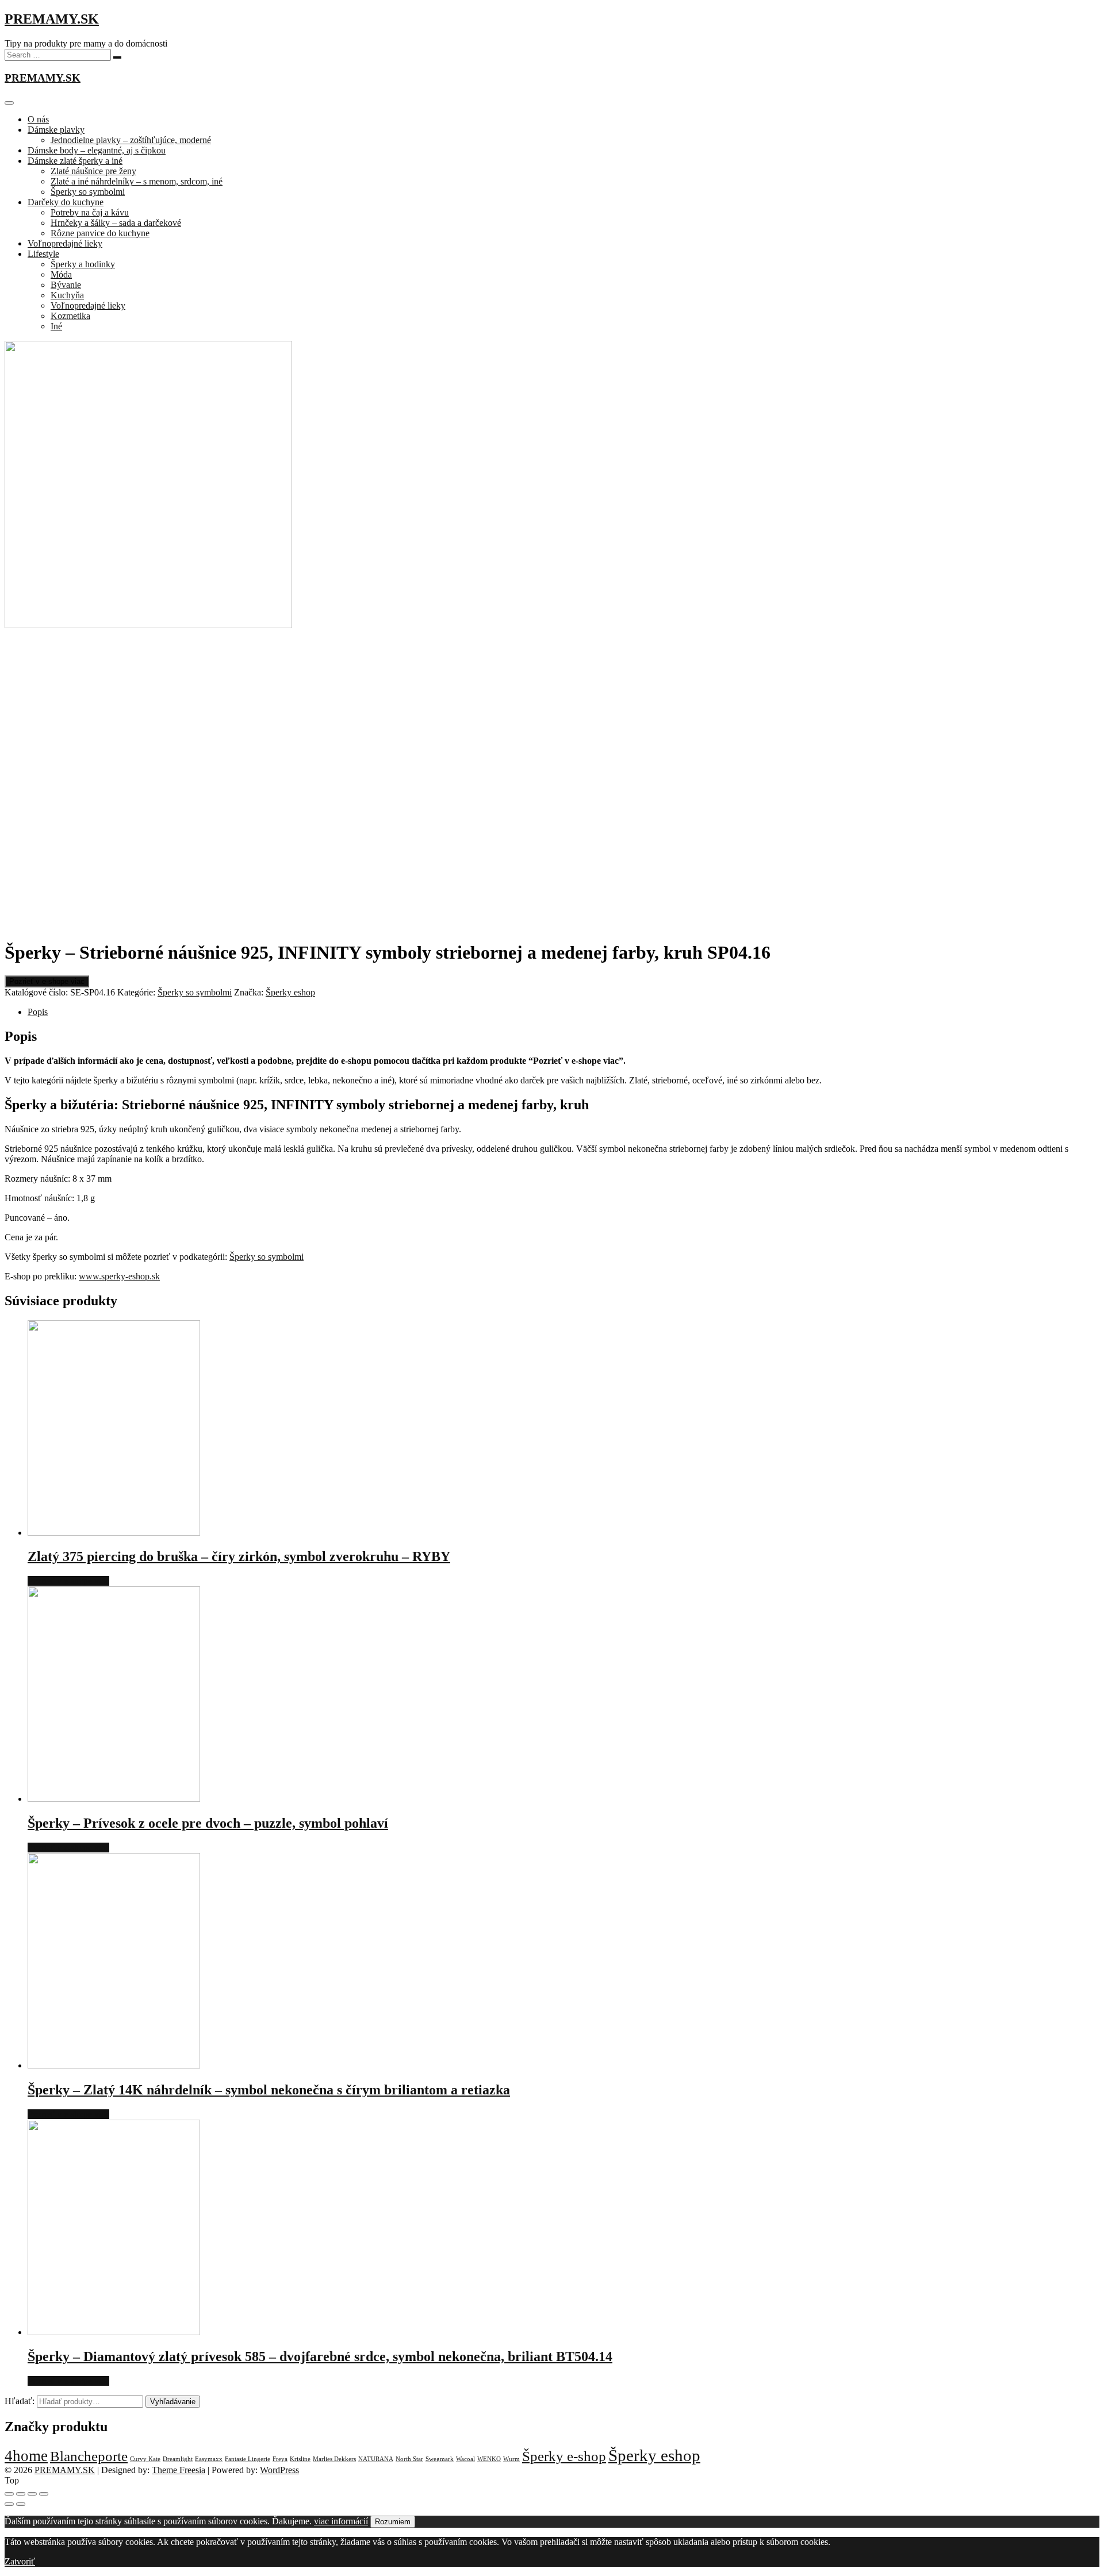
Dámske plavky (56, 130)
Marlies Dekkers (334, 2459)
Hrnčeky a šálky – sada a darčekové (116, 223)
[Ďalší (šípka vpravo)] (21, 2504)
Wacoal (465, 2459)
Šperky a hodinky (83, 264)
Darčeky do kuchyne (66, 202)
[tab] (563, 1012)
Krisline (300, 2459)
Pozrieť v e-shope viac (47, 981)
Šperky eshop (290, 992)
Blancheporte (89, 2456)
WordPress (279, 2470)
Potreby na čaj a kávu (90, 212)
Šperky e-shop (564, 2456)
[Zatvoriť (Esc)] (9, 2494)
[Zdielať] (21, 2494)
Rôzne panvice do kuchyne (100, 233)
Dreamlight (178, 2459)
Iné (56, 326)
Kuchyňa (67, 295)
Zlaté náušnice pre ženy (93, 171)
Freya (280, 2459)
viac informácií (341, 2521)
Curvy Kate (145, 2459)
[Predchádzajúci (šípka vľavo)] (9, 2504)
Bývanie (66, 285)
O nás (38, 119)
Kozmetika (70, 316)
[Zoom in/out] (44, 2494)
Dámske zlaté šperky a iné (75, 161)
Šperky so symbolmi (88, 192)
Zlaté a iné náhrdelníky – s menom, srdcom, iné (137, 181)
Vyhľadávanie (173, 2402)
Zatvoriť (20, 2561)
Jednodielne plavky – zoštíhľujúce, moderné (131, 140)
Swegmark (440, 2459)
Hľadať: (20, 2401)
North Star (409, 2459)
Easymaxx (209, 2459)
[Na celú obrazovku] (32, 2494)
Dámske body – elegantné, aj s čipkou (97, 150)
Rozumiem (393, 2522)
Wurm (511, 2459)
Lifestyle (43, 254)
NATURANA (376, 2459)
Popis (38, 1012)
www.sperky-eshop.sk (119, 1276)
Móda (61, 274)
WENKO (489, 2459)
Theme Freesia (179, 2470)
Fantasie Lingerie (248, 2459)
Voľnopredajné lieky (65, 243)
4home (26, 2456)
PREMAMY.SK (52, 19)
